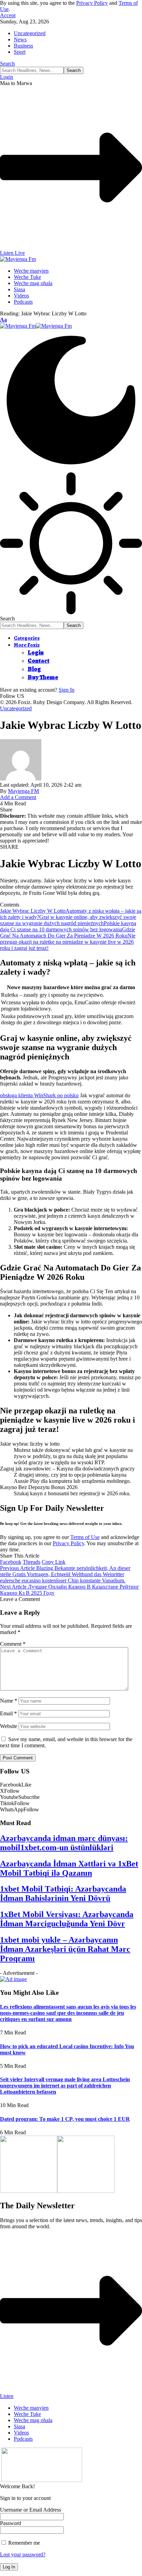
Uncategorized (30, 33)
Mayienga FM (23, 791)
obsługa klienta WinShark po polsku (39, 1095)
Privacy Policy (92, 3)
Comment (13, 1644)
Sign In (67, 690)
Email (8, 1713)
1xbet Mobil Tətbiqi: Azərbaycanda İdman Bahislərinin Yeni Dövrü (63, 1893)
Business (23, 46)
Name (9, 1701)
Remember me (23, 2543)
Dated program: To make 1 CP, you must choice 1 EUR (65, 2119)
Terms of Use (85, 1537)
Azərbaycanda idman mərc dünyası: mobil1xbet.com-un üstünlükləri (64, 1843)
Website (9, 1726)
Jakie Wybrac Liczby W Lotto (33, 911)
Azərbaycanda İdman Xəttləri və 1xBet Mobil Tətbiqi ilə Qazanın (69, 1868)
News (20, 39)
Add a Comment (18, 797)
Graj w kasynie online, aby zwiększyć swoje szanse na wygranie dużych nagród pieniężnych (68, 920)
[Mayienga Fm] (36, 326)
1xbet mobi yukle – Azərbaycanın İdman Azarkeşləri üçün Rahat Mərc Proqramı (65, 1949)
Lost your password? (23, 2554)
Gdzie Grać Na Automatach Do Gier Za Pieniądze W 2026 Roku (68, 933)
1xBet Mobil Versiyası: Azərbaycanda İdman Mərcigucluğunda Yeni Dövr (67, 1919)
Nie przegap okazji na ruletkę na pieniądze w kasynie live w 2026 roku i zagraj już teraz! (68, 942)
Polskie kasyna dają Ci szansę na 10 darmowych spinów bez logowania (68, 926)
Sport (20, 52)
